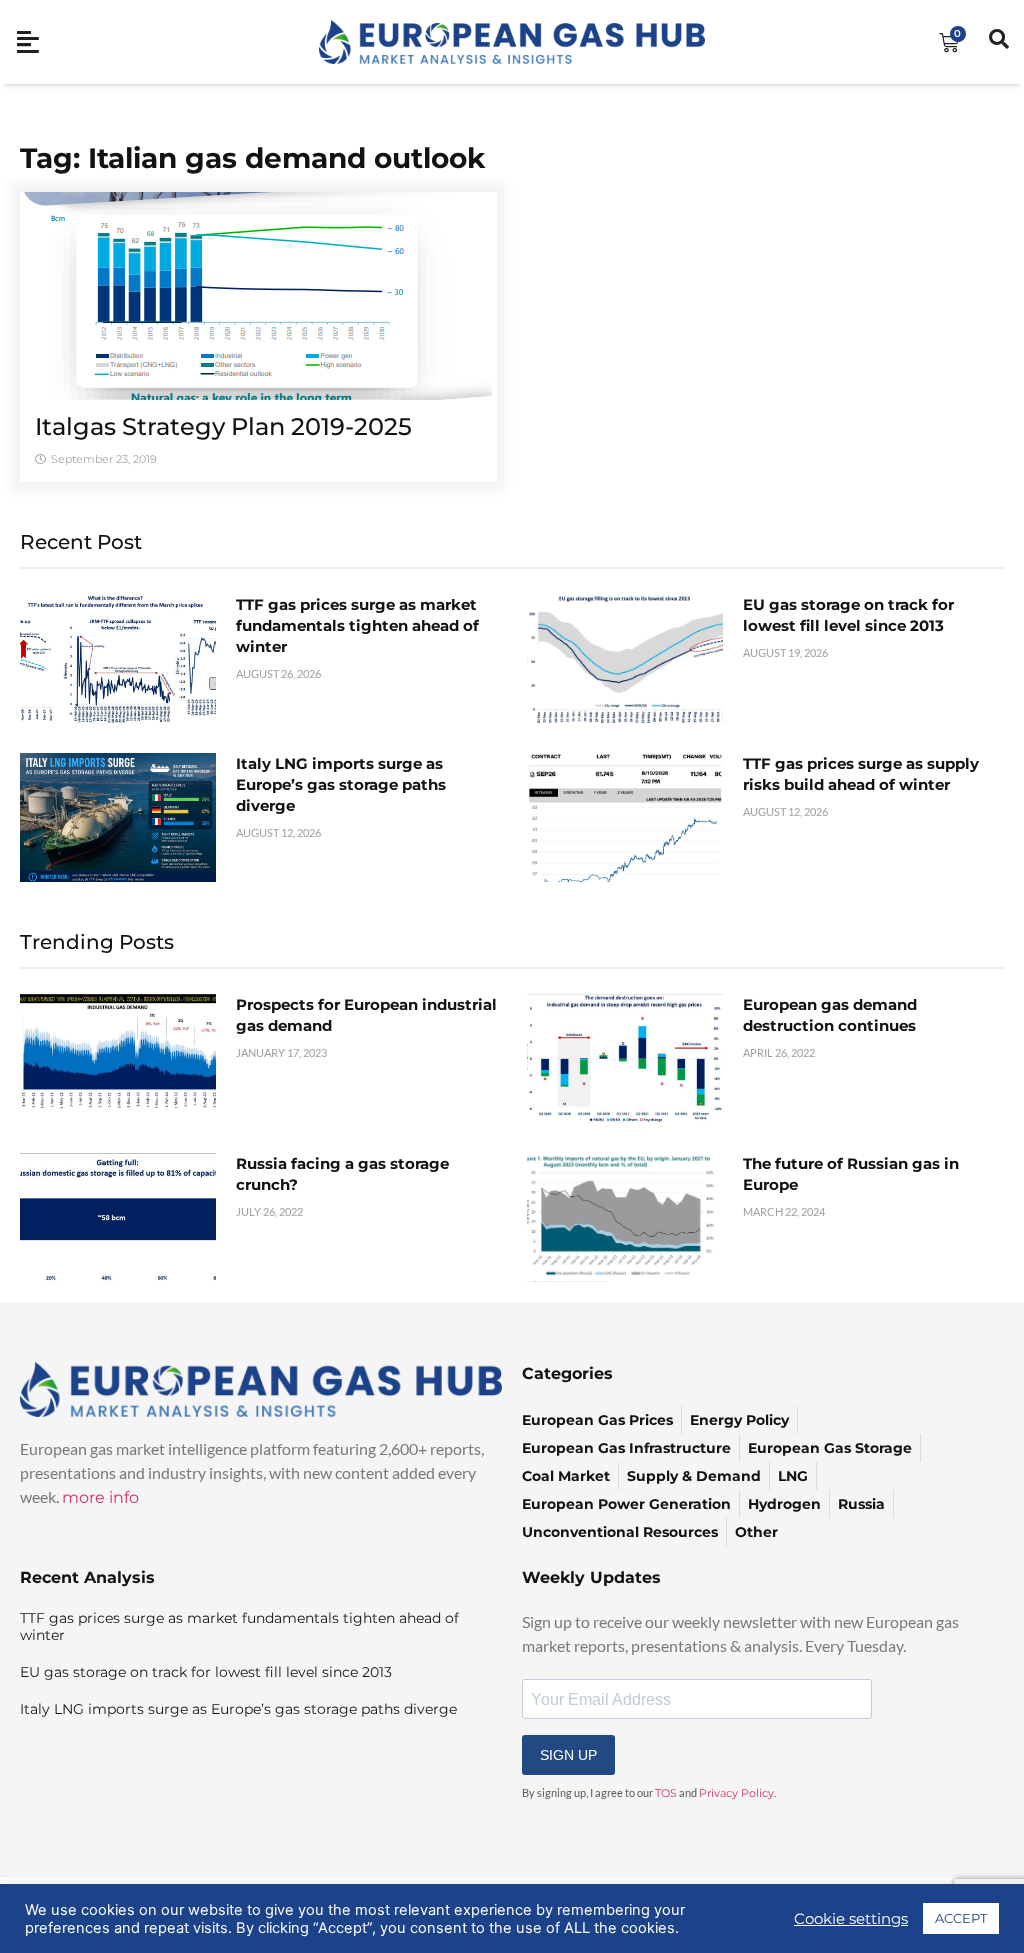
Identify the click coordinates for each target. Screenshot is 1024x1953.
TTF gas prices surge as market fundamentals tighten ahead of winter (357, 625)
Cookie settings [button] (851, 1919)
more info (100, 1497)
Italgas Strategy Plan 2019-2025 (223, 426)
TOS (666, 1793)
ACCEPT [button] (961, 1918)
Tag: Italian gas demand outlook (252, 158)
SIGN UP (568, 1755)
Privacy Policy (736, 1793)
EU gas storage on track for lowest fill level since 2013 (206, 1672)
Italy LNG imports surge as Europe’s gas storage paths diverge (341, 784)
